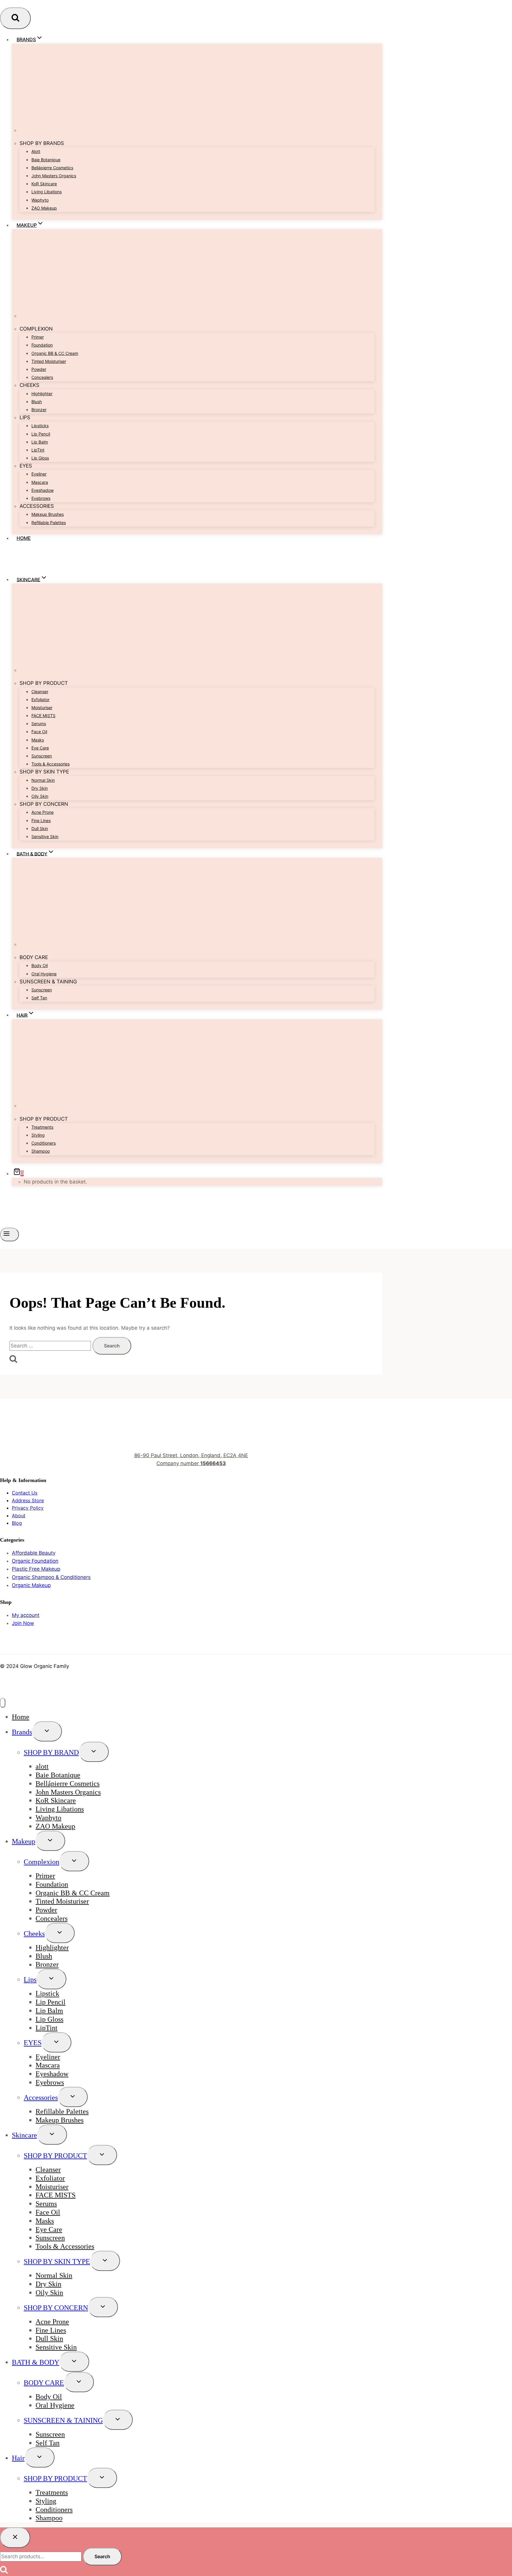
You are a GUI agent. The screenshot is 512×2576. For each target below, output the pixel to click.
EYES (33, 2043)
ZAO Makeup (44, 208)
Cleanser (40, 692)
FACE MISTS (43, 716)
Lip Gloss (40, 458)
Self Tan (39, 998)
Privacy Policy (28, 1508)
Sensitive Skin (45, 836)
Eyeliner (39, 474)
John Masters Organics (54, 176)
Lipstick (47, 1994)
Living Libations (47, 192)
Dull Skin (40, 828)
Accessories (41, 2098)
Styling (38, 1135)
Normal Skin (43, 780)
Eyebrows (41, 498)
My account (26, 1615)
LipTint (38, 450)
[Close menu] (3, 1703)
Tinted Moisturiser (49, 361)
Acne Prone (43, 812)
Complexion (41, 1862)
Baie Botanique (46, 160)
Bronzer (39, 410)
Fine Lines (41, 820)
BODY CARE (44, 2383)
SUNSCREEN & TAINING (63, 2420)
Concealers (42, 377)
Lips (30, 1980)
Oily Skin (40, 796)
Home (24, 538)
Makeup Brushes (48, 514)
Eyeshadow (43, 490)
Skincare (24, 2135)
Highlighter (42, 394)
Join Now (23, 1623)
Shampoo (41, 1151)
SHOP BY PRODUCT (55, 2156)
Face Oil (39, 732)
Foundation (42, 345)
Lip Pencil (41, 434)
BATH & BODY (36, 2362)
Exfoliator (40, 700)
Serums (39, 724)
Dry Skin (40, 788)
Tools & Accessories (51, 764)
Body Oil (40, 965)
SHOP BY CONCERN (56, 2308)
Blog (17, 1523)
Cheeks (34, 1934)
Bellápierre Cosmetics (52, 168)
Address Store (28, 1500)
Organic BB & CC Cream (55, 353)
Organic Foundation (35, 1561)
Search (102, 2556)
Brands (22, 1732)
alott (36, 151)
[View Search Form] (15, 18)
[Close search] (15, 2537)
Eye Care (40, 748)
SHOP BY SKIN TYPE (57, 2261)
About (19, 1516)
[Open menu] (9, 1234)
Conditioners (44, 1143)
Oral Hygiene (44, 974)
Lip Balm (40, 442)
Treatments (42, 1127)
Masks (38, 740)
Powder (39, 369)
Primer (38, 337)
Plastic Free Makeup (36, 1569)
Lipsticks (40, 426)
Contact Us (25, 1493)
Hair (18, 2458)
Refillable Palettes (49, 523)
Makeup (24, 1841)
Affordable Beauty (34, 1553)
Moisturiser (42, 708)
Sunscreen (42, 756)
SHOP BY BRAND (51, 1752)
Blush (37, 402)
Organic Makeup (31, 1585)
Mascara (40, 482)
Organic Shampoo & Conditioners (51, 1577)
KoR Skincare (44, 184)
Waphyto (40, 200)
